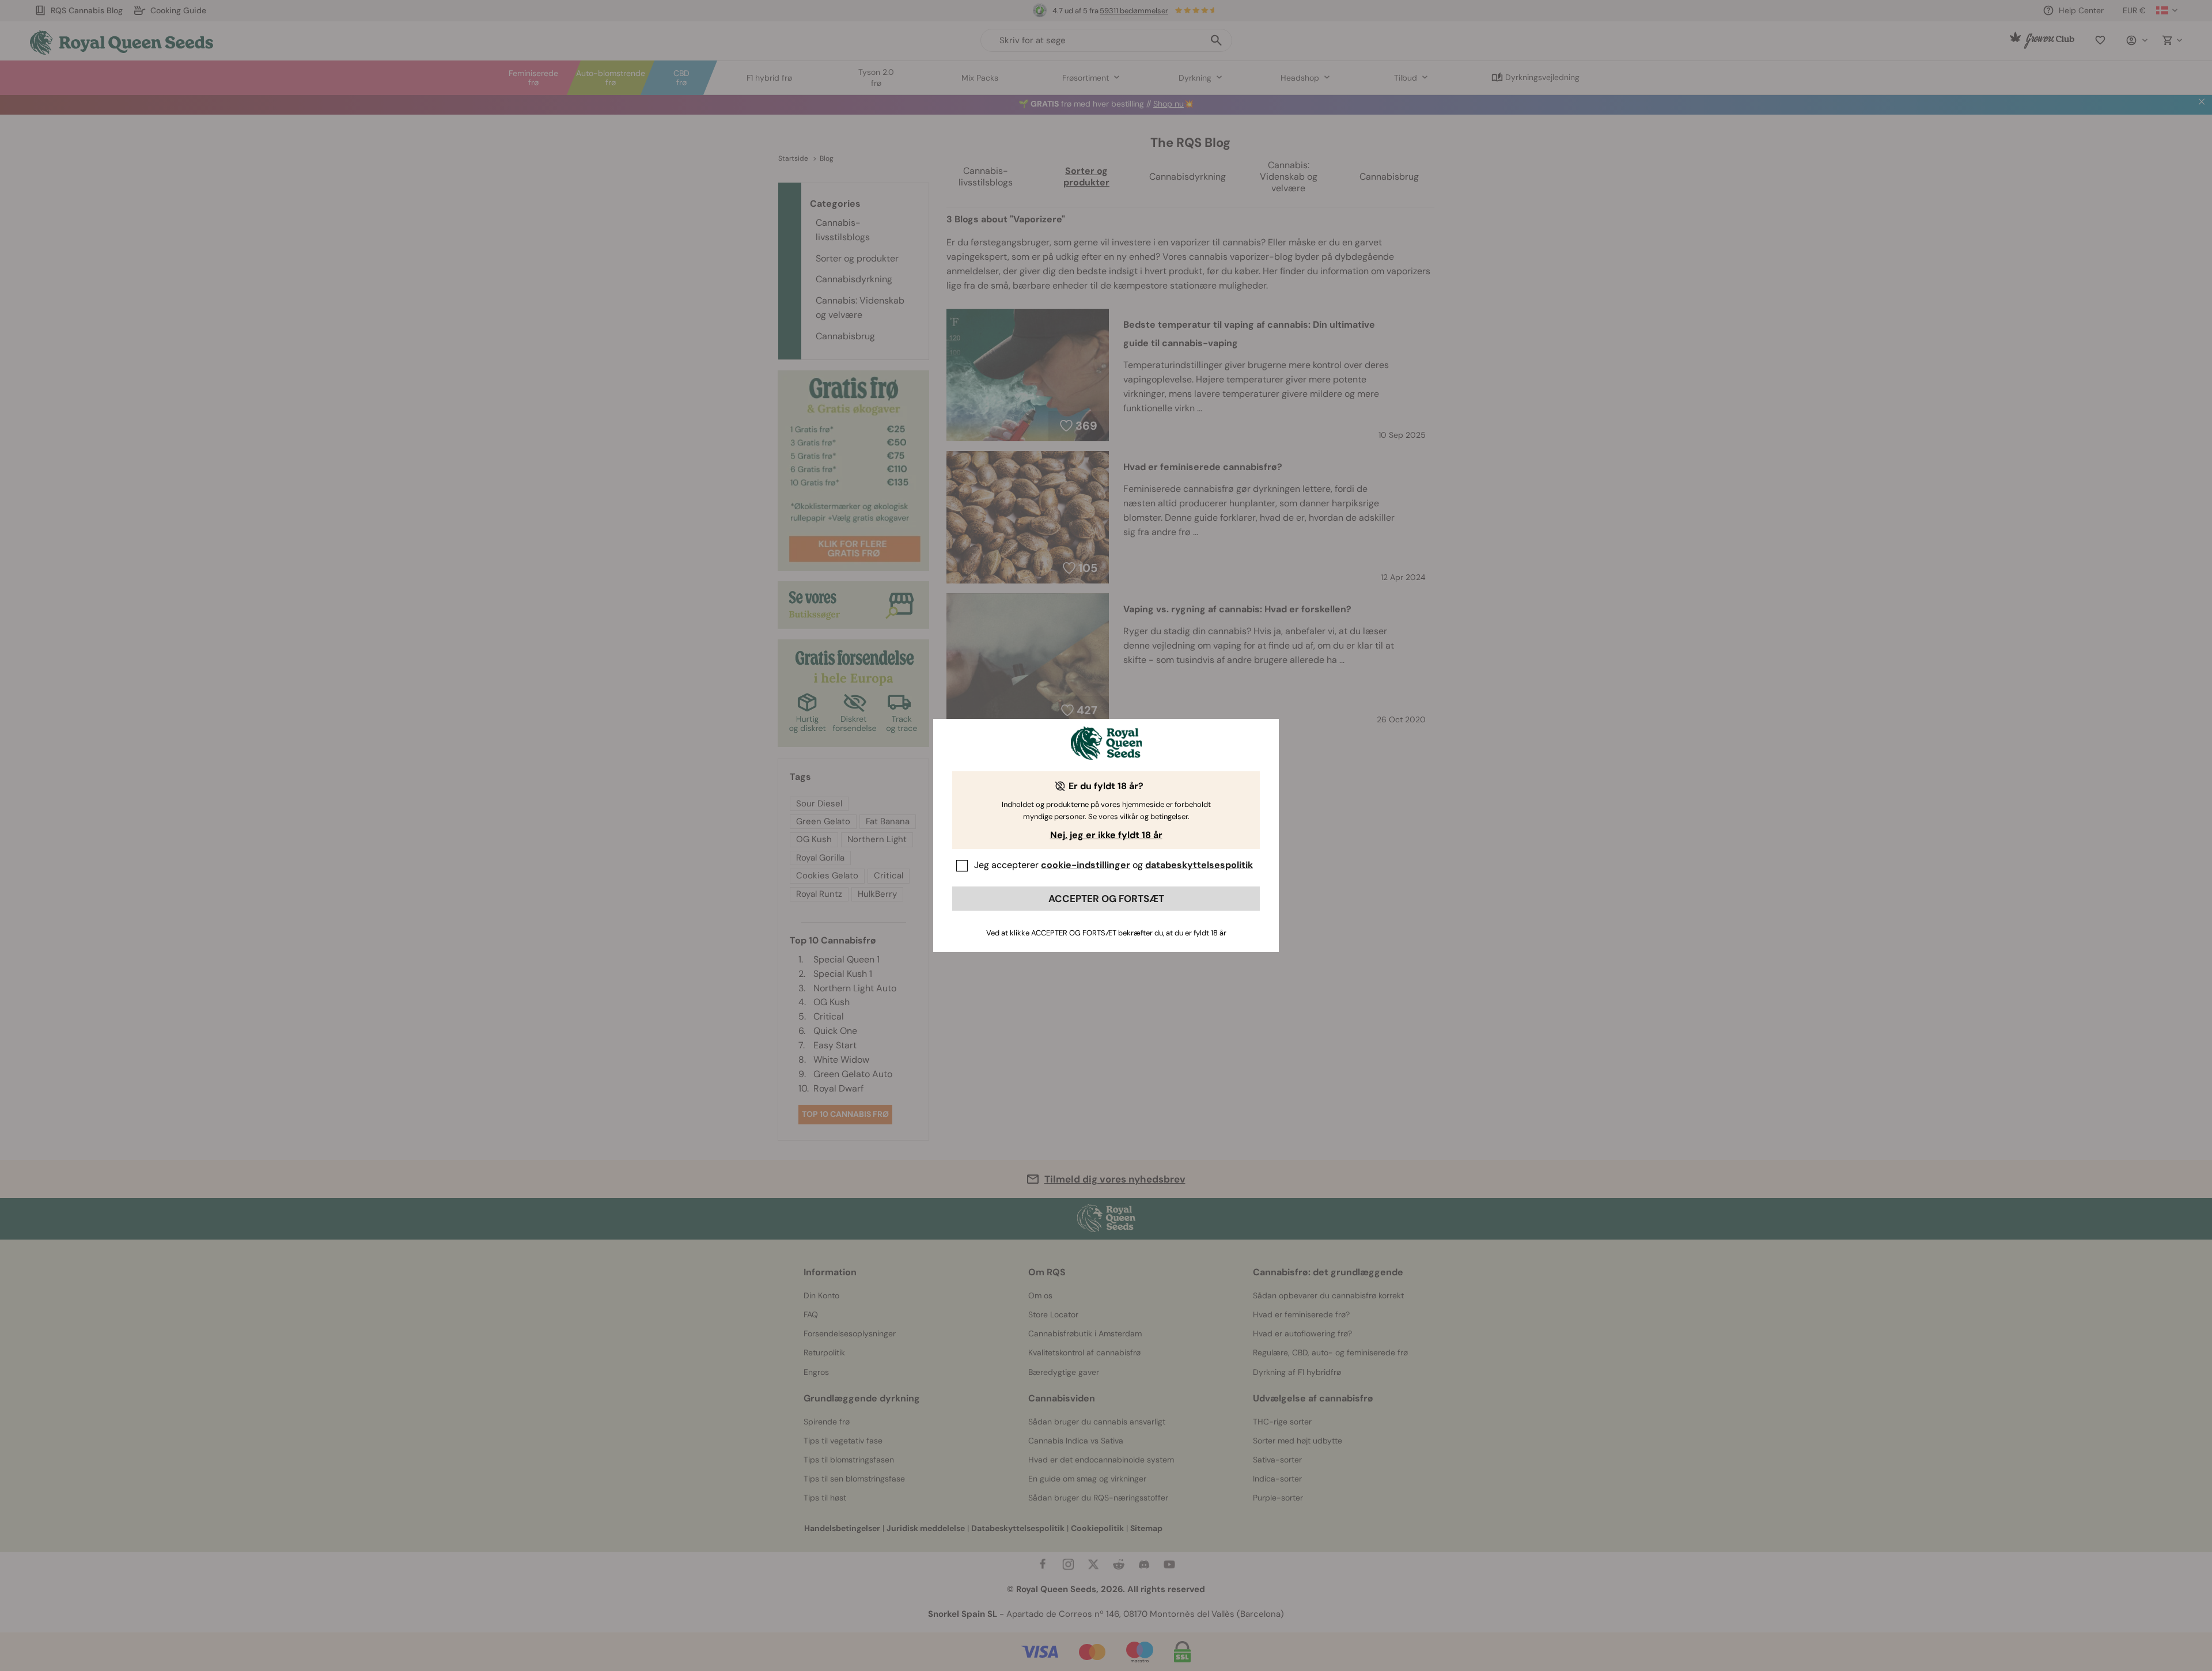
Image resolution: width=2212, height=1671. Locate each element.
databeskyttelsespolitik (1199, 865)
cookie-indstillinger (1086, 865)
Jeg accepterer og (1113, 865)
